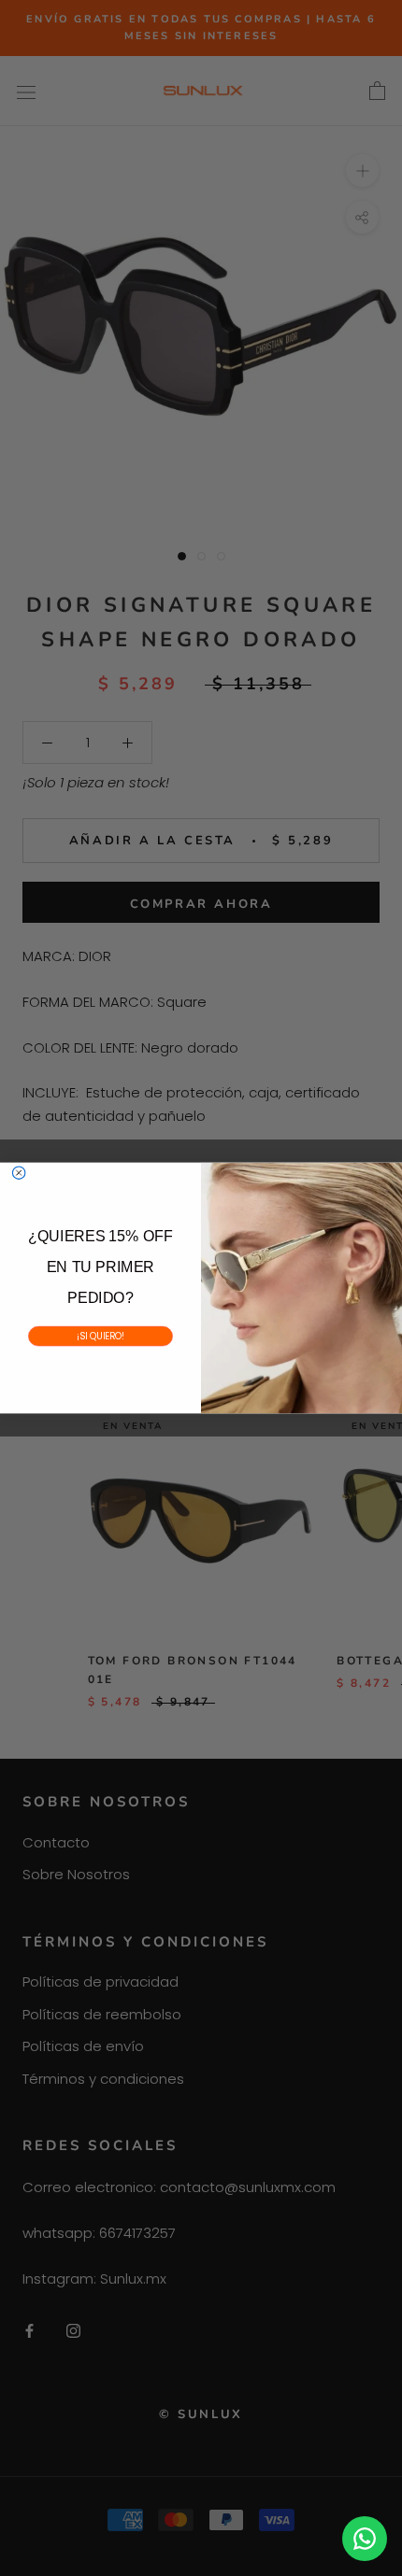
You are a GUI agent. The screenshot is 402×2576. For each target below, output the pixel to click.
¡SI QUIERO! (101, 1335)
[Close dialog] (18, 1173)
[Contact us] (365, 2539)
